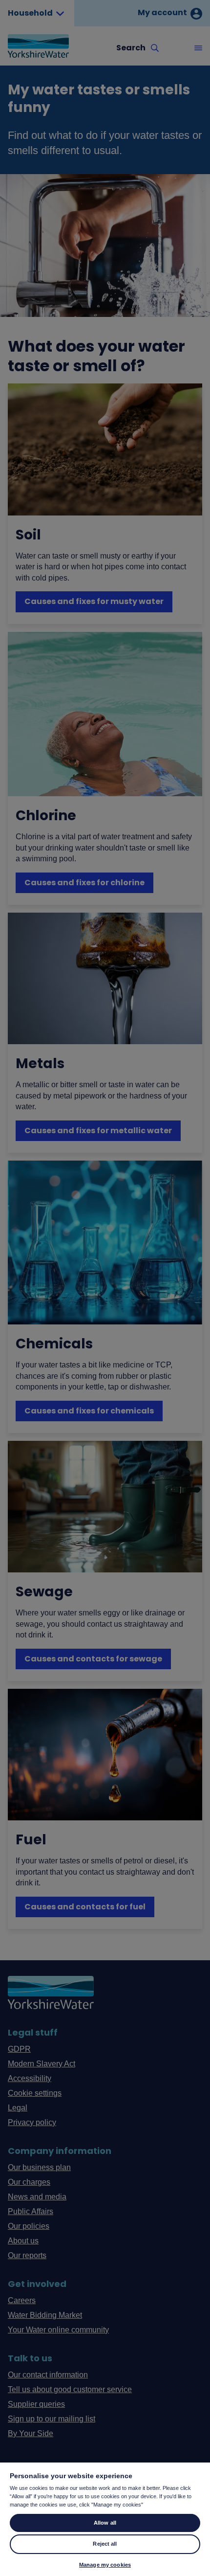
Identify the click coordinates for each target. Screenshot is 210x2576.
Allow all (105, 2523)
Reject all (105, 2544)
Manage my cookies (105, 2565)
